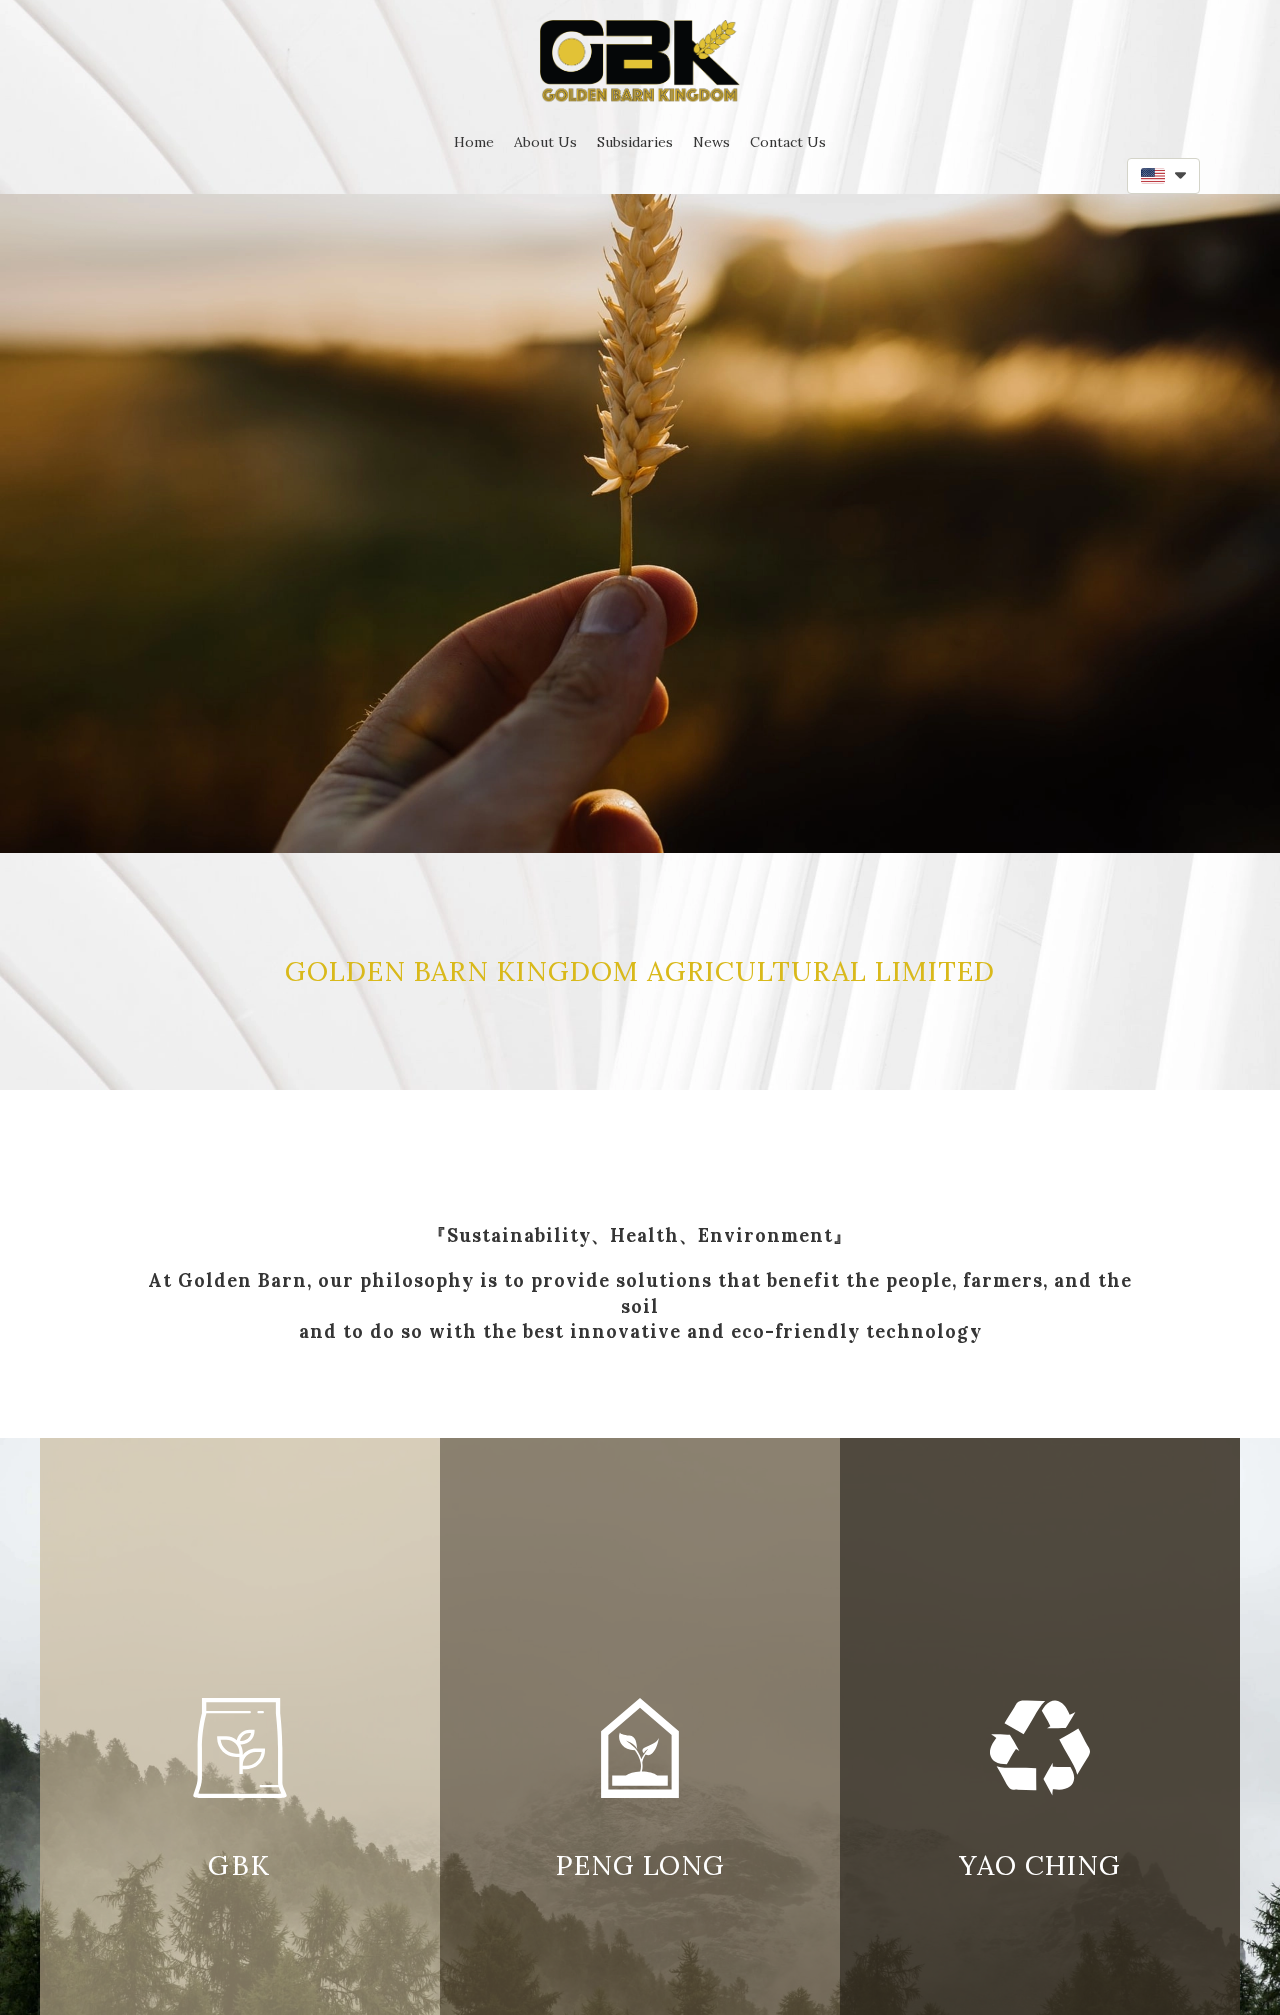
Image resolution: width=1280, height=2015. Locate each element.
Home (474, 142)
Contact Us (788, 142)
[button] (1163, 176)
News (711, 142)
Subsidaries (635, 142)
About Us (545, 142)
